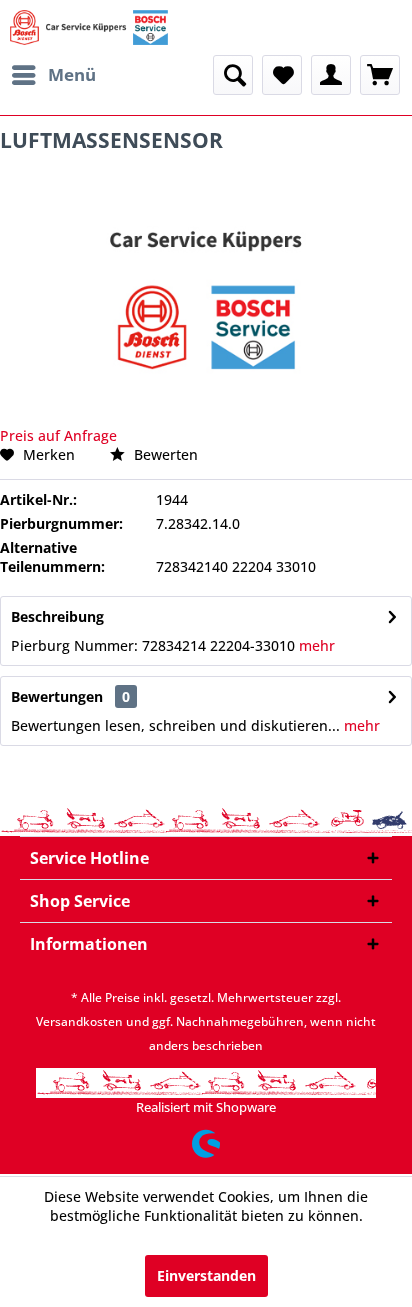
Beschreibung (57, 616)
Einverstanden (206, 1275)
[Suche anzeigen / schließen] (233, 75)
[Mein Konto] (331, 75)
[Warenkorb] (380, 75)
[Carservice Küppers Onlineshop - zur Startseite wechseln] (89, 27)
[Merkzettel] (282, 75)
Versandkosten (79, 1021)
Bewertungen (57, 696)
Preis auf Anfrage (58, 435)
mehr (315, 645)
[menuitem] (53, 75)
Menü (72, 74)
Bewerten (164, 454)
